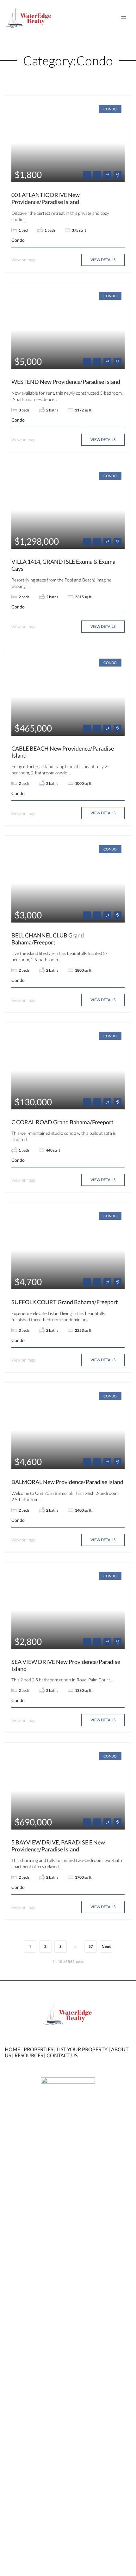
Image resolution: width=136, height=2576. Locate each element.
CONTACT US (62, 2055)
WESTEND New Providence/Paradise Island (66, 382)
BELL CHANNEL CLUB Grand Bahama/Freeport (48, 939)
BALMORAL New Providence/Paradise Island (67, 1482)
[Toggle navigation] (124, 18)
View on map (23, 260)
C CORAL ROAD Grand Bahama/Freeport (62, 1122)
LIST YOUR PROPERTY (82, 2049)
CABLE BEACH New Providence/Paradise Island (63, 752)
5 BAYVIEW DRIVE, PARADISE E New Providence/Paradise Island (58, 1846)
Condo (110, 109)
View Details (103, 260)
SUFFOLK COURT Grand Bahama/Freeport (65, 1302)
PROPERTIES (38, 2049)
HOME (12, 2049)
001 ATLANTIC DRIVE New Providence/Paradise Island (46, 198)
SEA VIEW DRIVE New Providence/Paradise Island (66, 1665)
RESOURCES (29, 2055)
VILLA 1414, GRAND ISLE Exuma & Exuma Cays (63, 565)
